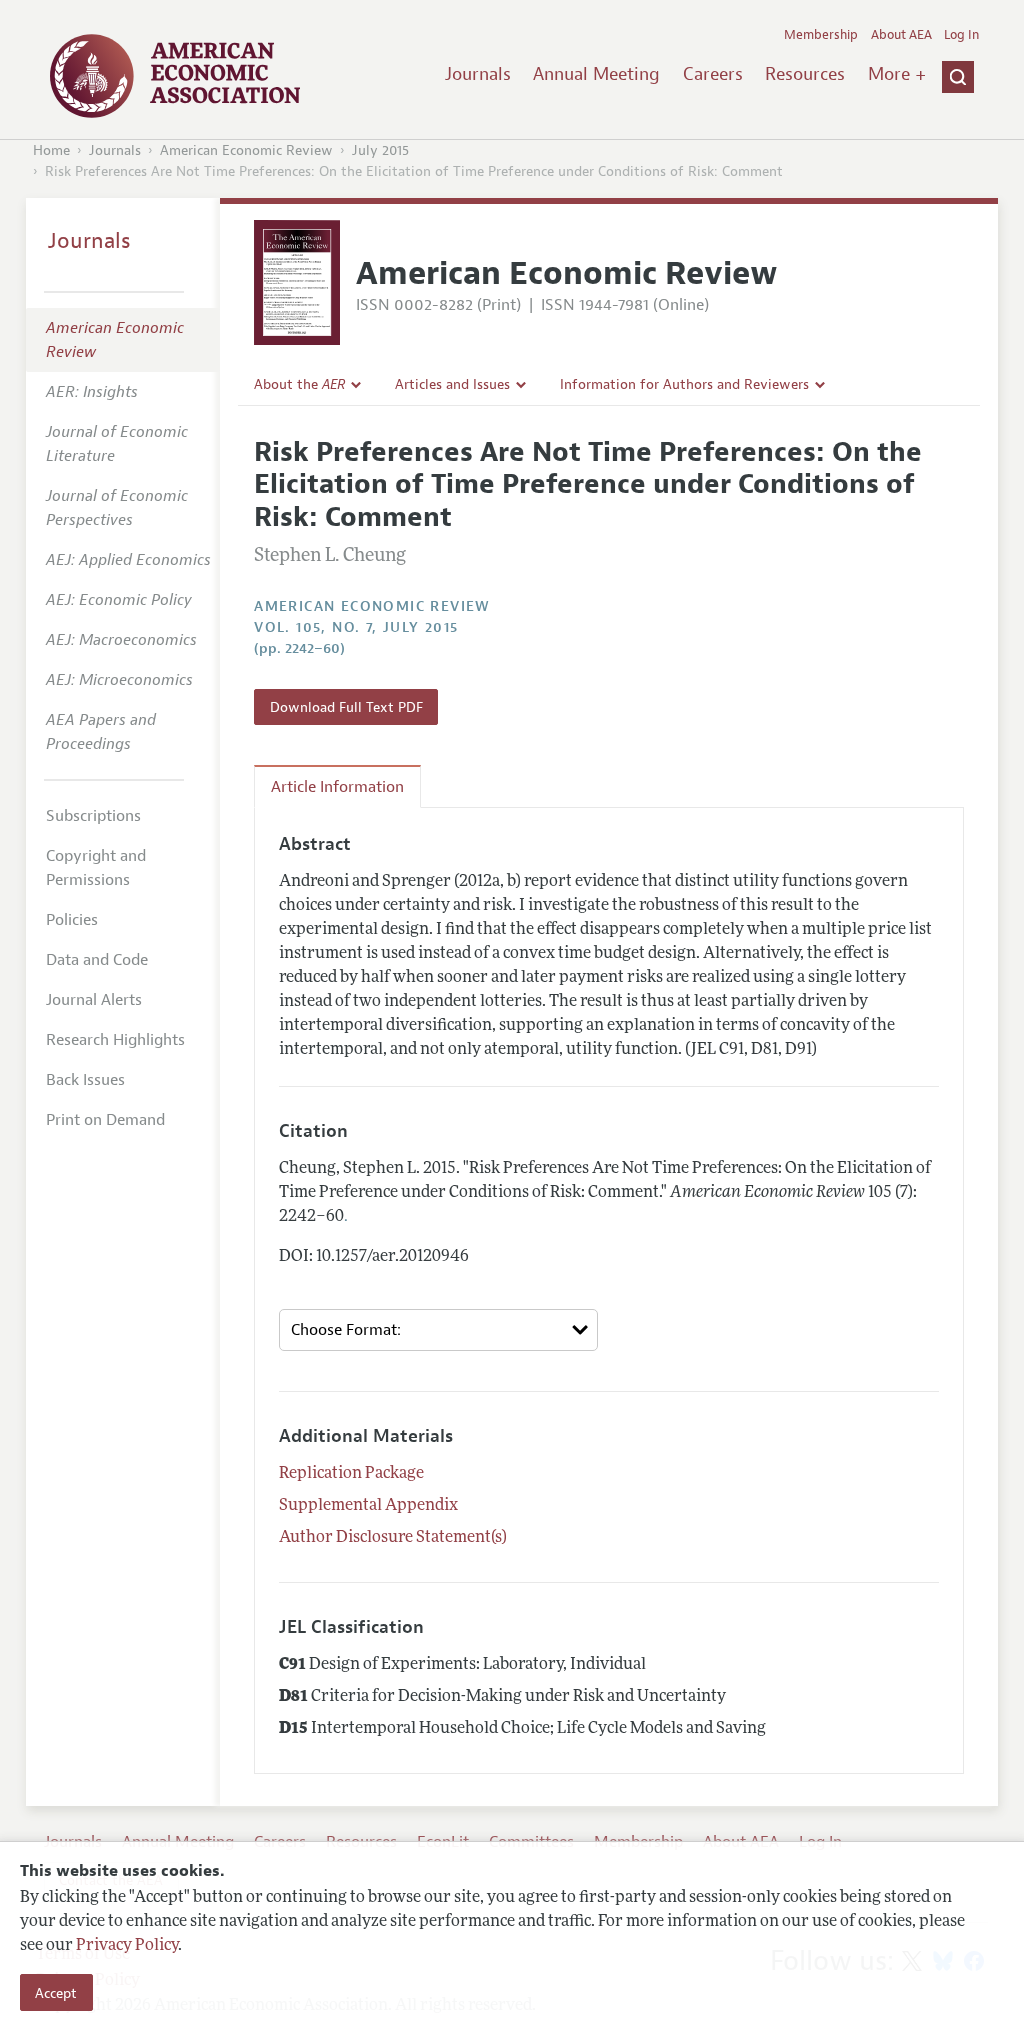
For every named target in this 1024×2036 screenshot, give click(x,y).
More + (897, 74)
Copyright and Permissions (96, 868)
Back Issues (85, 1080)
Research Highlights (115, 1040)
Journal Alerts (94, 1000)
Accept (56, 1993)
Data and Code (97, 960)
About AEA (901, 35)
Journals (478, 74)
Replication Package (351, 1474)
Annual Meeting (596, 74)
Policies (72, 920)
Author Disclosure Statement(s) (393, 1538)
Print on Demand (105, 1120)
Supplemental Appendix (368, 1506)
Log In (961, 35)
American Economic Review (246, 150)
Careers (713, 74)
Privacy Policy (127, 1946)
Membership (821, 35)
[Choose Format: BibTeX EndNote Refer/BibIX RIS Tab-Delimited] (438, 1330)
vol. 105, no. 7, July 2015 (356, 627)
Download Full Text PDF (346, 707)
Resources (805, 74)
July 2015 (380, 150)
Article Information (337, 787)
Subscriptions (93, 816)
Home (51, 150)
